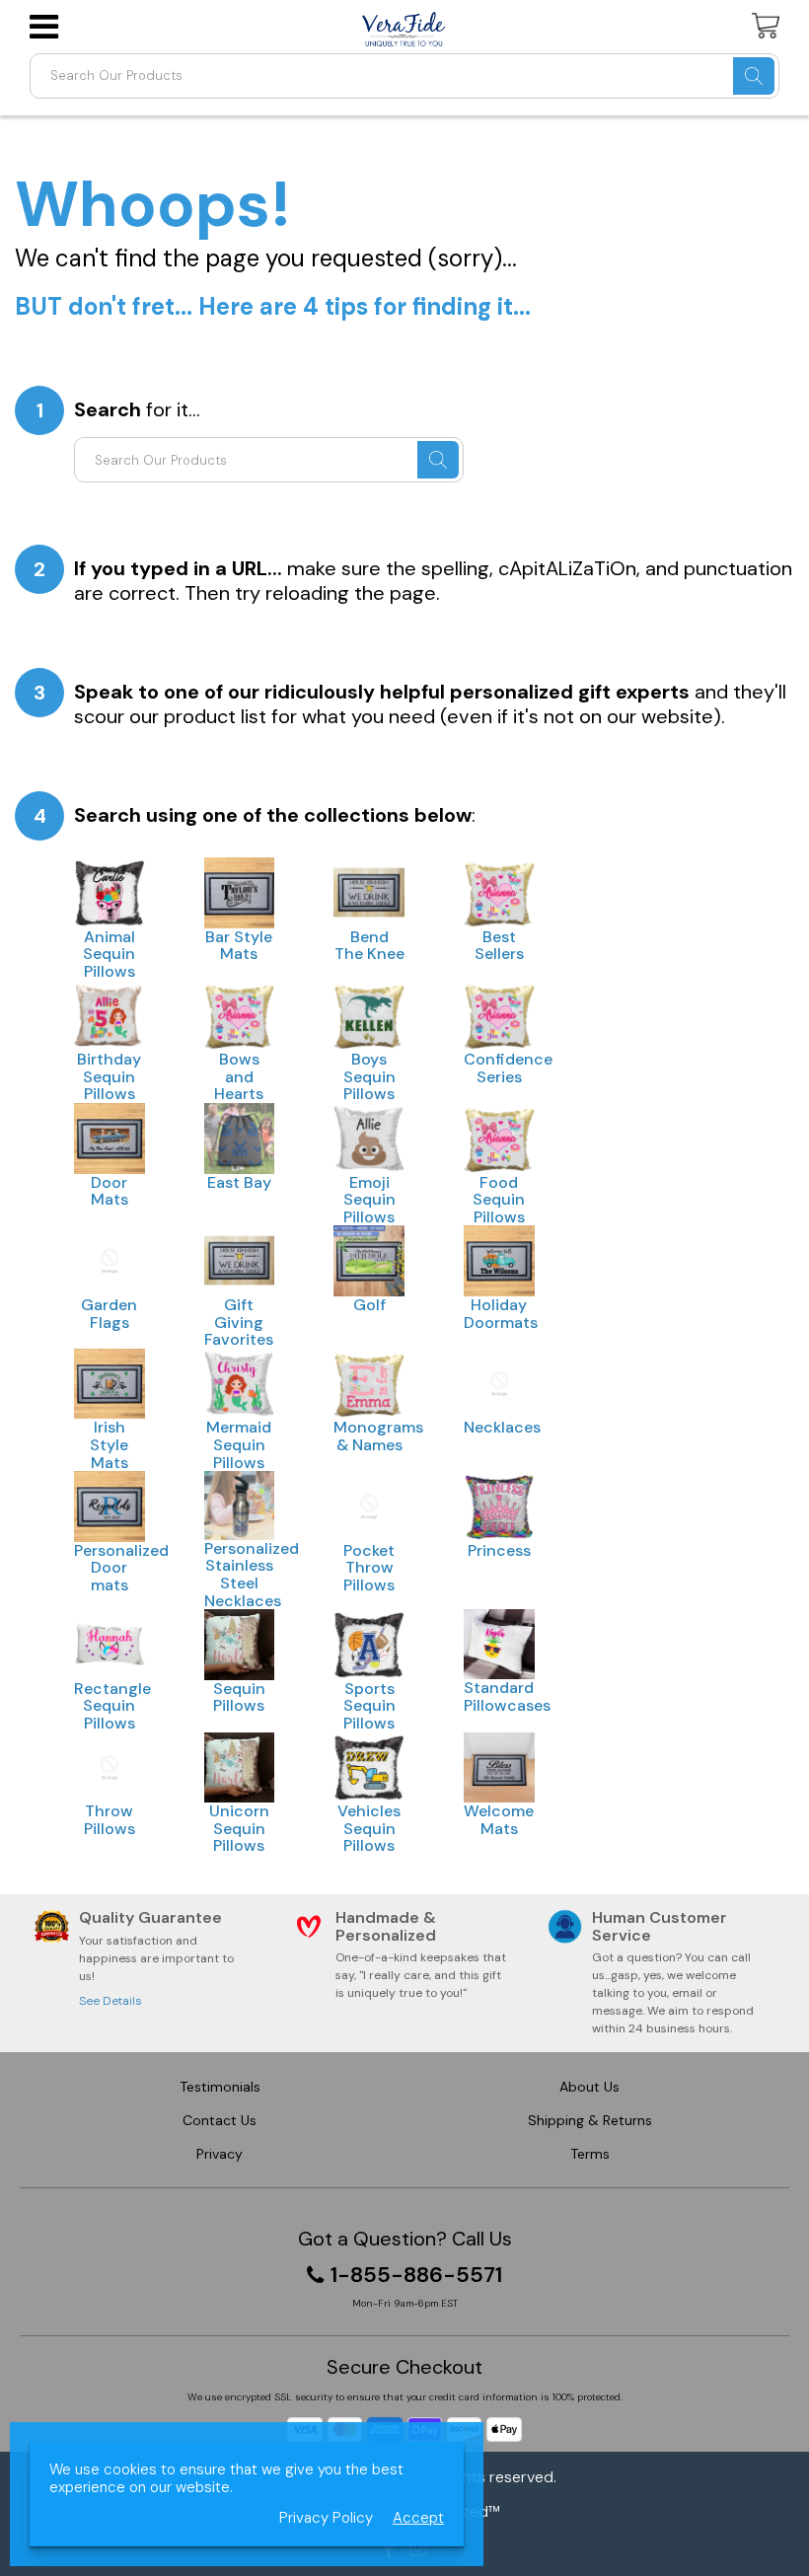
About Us (589, 2087)
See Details (110, 2001)
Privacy (220, 2154)
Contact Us (220, 2120)
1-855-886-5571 (416, 2275)
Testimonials (220, 2087)
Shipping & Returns (590, 2120)
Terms (590, 2154)
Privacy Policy (326, 2518)
